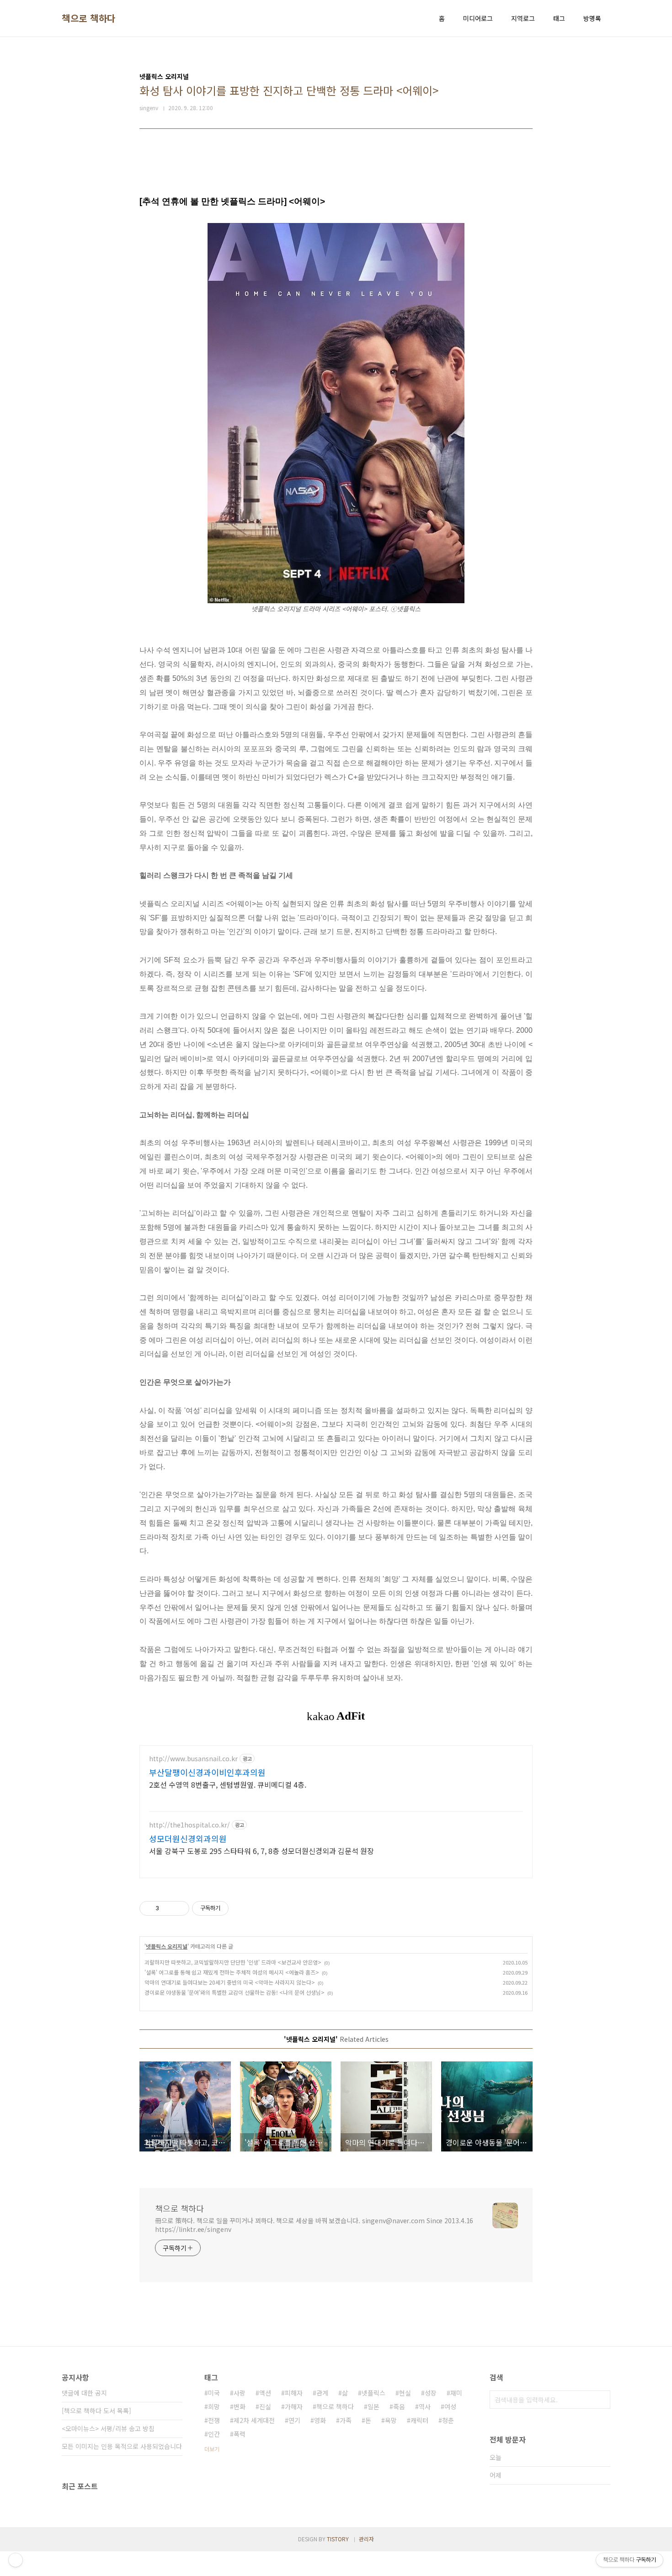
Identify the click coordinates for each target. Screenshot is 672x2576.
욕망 (391, 2420)
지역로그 (523, 18)
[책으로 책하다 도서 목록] (96, 2411)
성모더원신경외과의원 (188, 1838)
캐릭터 (419, 2420)
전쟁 (214, 2420)
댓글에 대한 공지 (84, 2393)
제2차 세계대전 (254, 2420)
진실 (265, 2406)
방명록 (592, 18)
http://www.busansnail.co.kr (193, 1759)
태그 (559, 18)
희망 (214, 2406)
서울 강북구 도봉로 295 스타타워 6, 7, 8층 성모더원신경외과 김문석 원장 (261, 1851)
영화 (320, 2420)
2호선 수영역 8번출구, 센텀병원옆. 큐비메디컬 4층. (228, 1784)
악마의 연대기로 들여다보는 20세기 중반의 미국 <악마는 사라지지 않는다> (230, 1982)
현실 (405, 2393)
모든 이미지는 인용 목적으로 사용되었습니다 (122, 2446)
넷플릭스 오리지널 (167, 1946)
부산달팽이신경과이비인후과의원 (207, 1772)
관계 (322, 2393)
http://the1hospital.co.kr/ (189, 1825)
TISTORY (338, 2539)
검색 (601, 2400)
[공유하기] (168, 1908)
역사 (425, 2406)
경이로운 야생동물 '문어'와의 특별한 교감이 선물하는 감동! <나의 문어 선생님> (235, 1992)
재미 (456, 2393)
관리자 (366, 2539)
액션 (265, 2393)
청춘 (448, 2420)
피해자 (294, 2393)
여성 (450, 2406)
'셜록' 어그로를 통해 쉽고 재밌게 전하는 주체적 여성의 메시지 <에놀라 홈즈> (232, 1972)
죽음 (399, 2406)
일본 (373, 2406)
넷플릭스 (373, 2393)
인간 (214, 2434)
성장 (431, 2393)
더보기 (212, 2449)
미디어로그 (478, 18)
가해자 (294, 2406)
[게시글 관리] (179, 1908)
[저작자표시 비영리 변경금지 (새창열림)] (241, 1908)
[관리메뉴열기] (16, 2560)
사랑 (240, 2393)
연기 (294, 2420)
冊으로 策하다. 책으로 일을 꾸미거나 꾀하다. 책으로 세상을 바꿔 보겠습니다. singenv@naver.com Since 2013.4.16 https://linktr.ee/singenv (314, 2225)
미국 (214, 2393)
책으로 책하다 (89, 18)
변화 (240, 2406)
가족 (346, 2420)
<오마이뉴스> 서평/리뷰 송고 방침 (108, 2428)
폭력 (240, 2434)
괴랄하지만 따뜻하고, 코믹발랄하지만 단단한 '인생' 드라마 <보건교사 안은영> (233, 1962)
